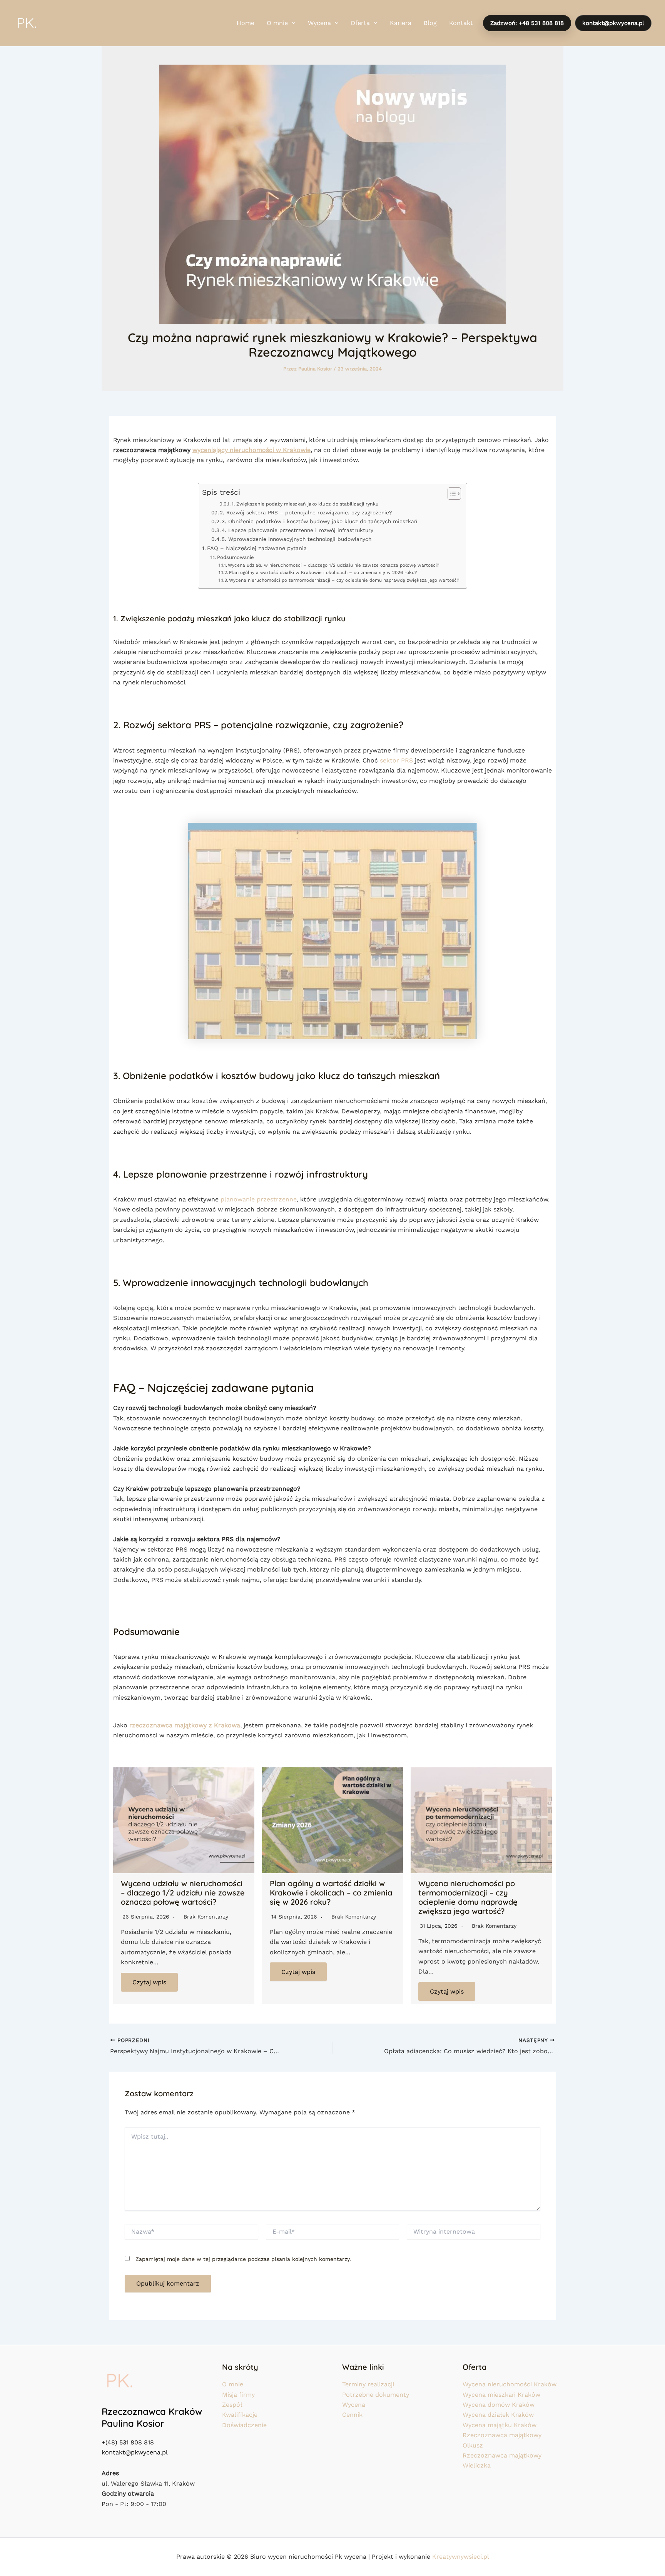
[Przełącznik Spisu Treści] (450, 494)
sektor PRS (396, 760)
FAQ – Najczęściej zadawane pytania (257, 548)
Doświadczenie (244, 2425)
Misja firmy (238, 2395)
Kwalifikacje (240, 2415)
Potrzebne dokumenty (376, 2395)
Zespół (232, 2405)
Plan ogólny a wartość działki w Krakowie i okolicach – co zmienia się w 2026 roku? (323, 572)
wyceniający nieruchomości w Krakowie (251, 450)
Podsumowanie (235, 557)
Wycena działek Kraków (498, 2415)
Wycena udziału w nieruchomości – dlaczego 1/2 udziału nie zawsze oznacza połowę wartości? (333, 565)
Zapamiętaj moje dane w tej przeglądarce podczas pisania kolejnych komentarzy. (243, 2259)
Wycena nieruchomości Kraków (510, 2384)
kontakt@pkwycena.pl (135, 2452)
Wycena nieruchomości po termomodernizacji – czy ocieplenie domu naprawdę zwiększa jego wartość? (344, 580)
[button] (292, 23)
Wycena (354, 2405)
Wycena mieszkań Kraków (501, 2395)
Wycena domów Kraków (499, 2405)
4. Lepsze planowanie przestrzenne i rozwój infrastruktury (297, 530)
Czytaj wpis (149, 1982)
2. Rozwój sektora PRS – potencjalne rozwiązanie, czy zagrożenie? (306, 512)
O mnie (233, 2384)
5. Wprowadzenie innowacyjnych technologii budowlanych (297, 539)
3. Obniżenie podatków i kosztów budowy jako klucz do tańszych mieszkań (319, 521)
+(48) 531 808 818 (128, 2442)
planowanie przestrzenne (259, 1199)
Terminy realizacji (368, 2384)
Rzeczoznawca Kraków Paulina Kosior (152, 2417)
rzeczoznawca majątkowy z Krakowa (185, 1725)
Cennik (352, 2415)
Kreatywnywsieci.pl (461, 2557)
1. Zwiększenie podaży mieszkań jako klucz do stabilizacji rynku (305, 504)
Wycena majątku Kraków (500, 2425)
